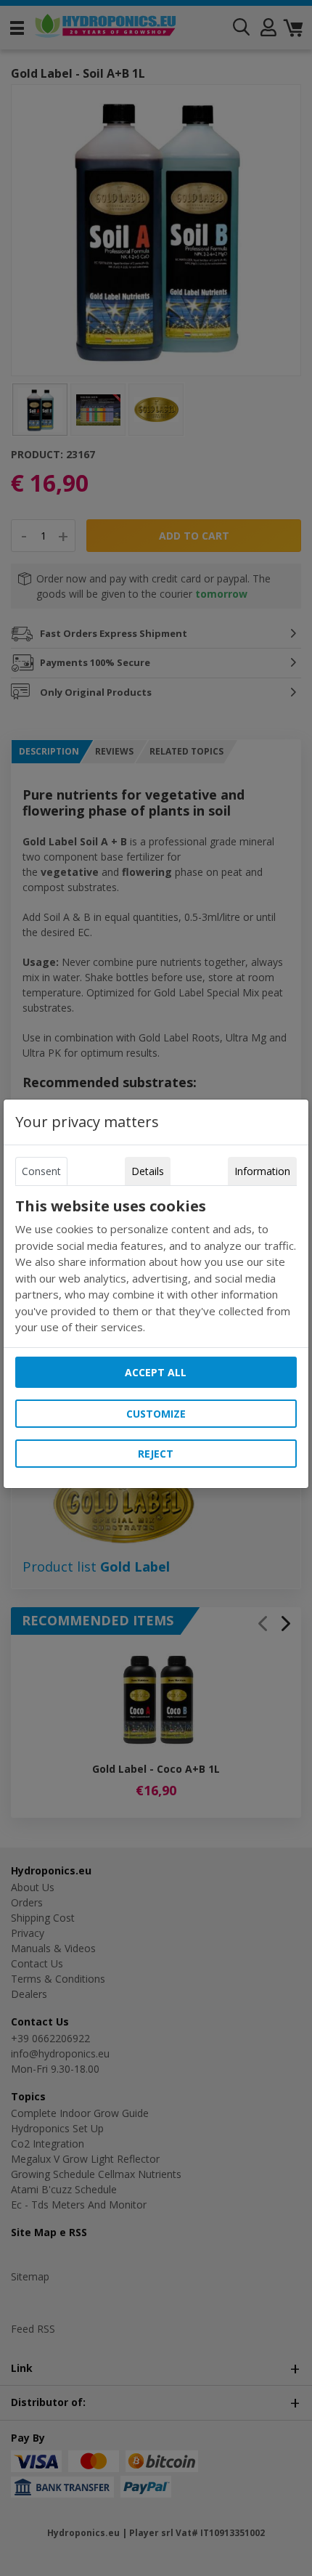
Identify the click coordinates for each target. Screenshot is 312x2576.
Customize (156, 1414)
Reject (156, 1454)
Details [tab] (148, 1171)
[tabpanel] (156, 1267)
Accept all (156, 1372)
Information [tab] (262, 1171)
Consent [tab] (41, 1171)
